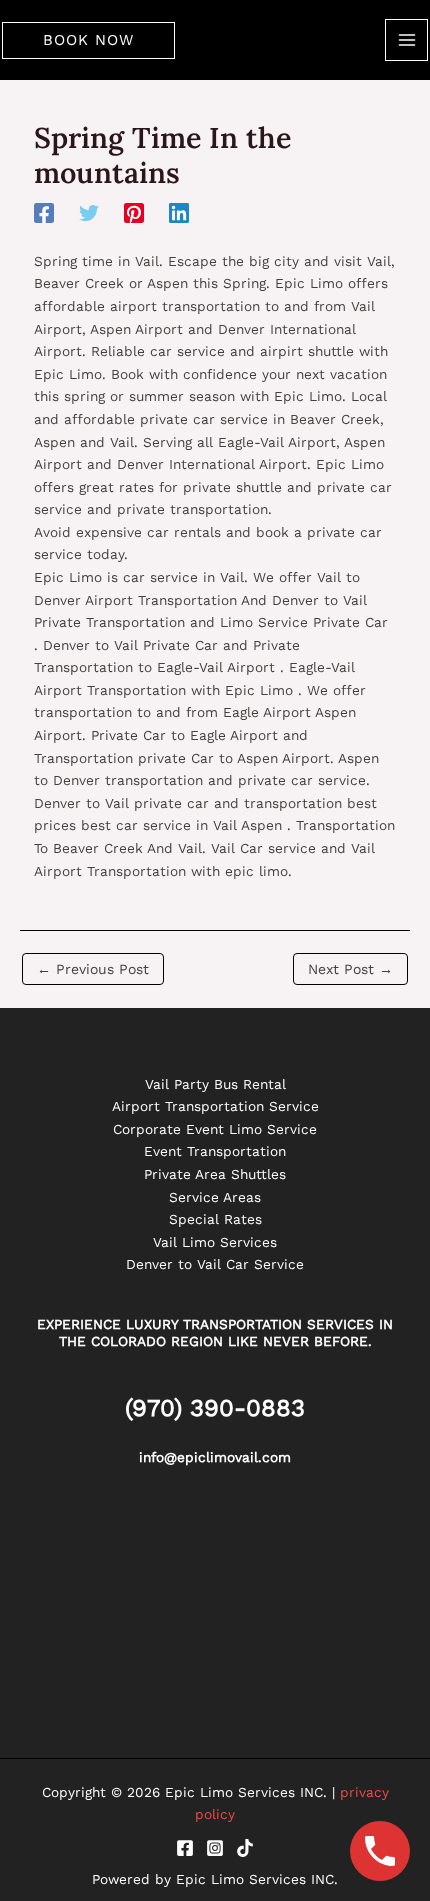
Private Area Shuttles (215, 1174)
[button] (88, 40)
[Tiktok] (245, 1848)
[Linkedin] (179, 213)
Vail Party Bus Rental (215, 1084)
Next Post (350, 969)
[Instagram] (215, 1848)
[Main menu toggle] (406, 40)
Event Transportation (215, 1151)
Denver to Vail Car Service (215, 1264)
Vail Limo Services (215, 1242)
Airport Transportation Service (215, 1106)
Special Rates (215, 1219)
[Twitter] (89, 213)
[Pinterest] (134, 213)
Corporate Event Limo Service (215, 1129)
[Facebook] (44, 213)
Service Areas (215, 1197)
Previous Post (93, 969)
